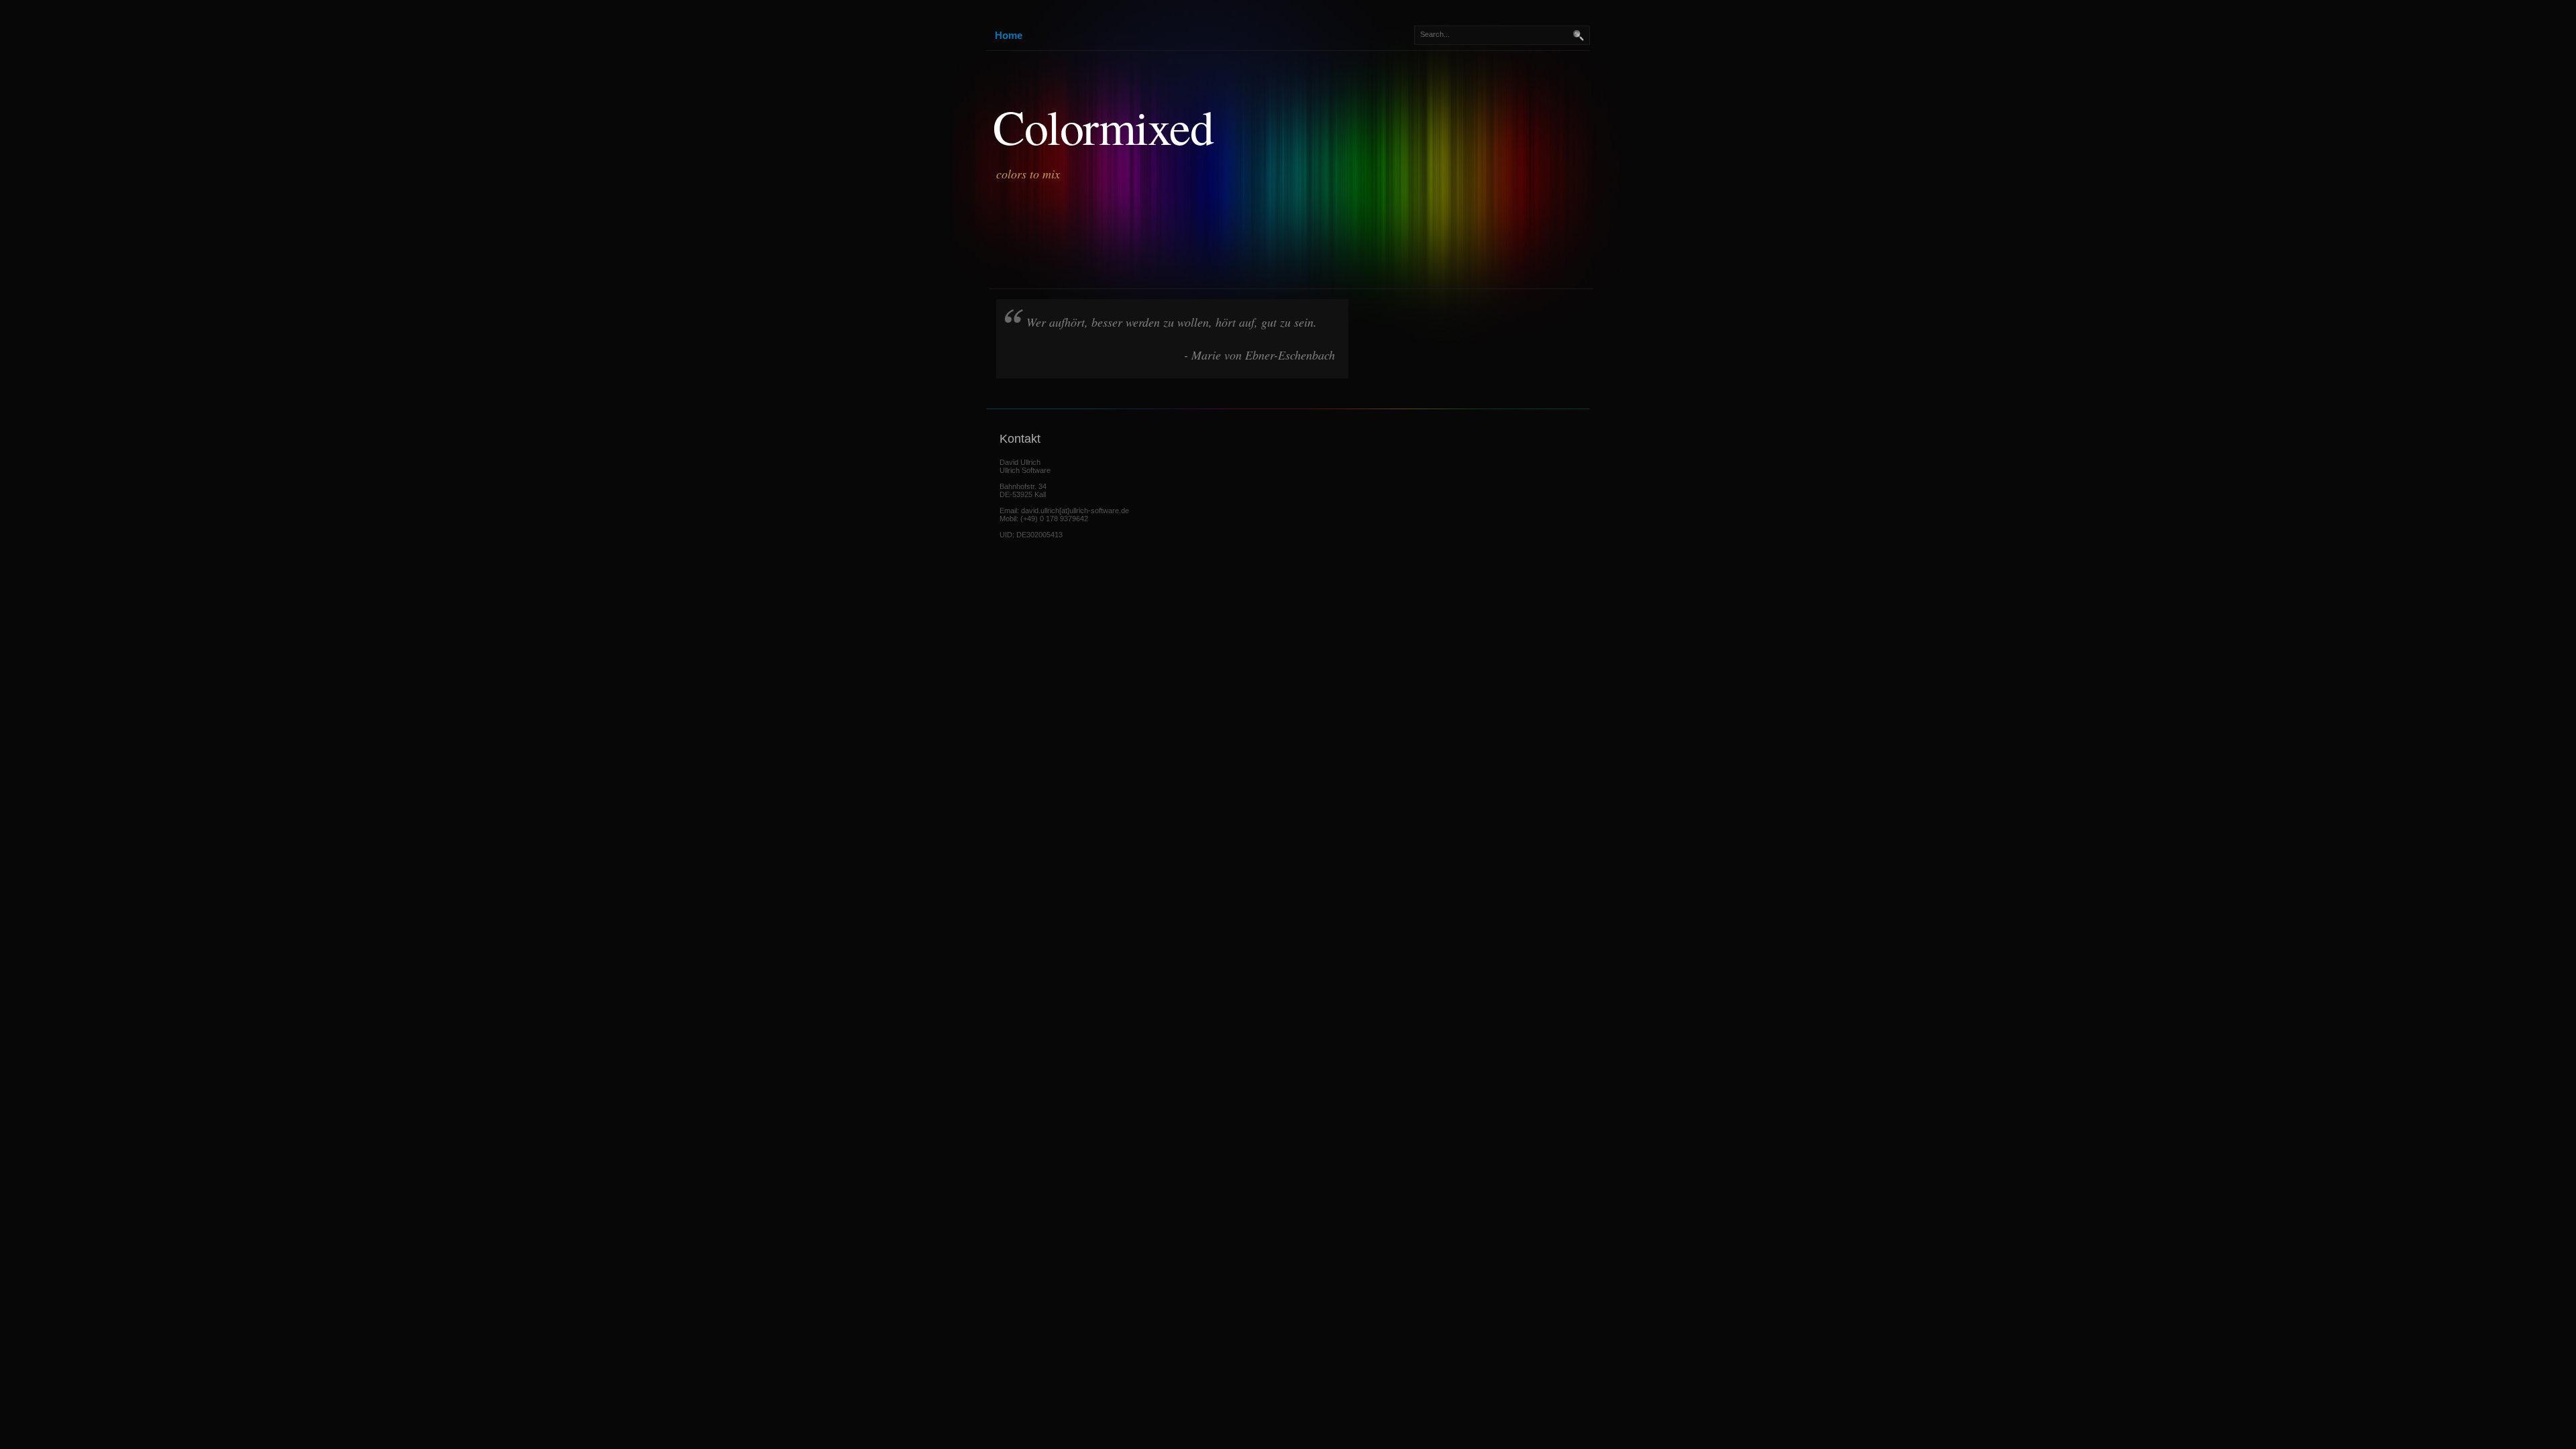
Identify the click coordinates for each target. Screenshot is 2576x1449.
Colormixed (1103, 126)
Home (1009, 35)
